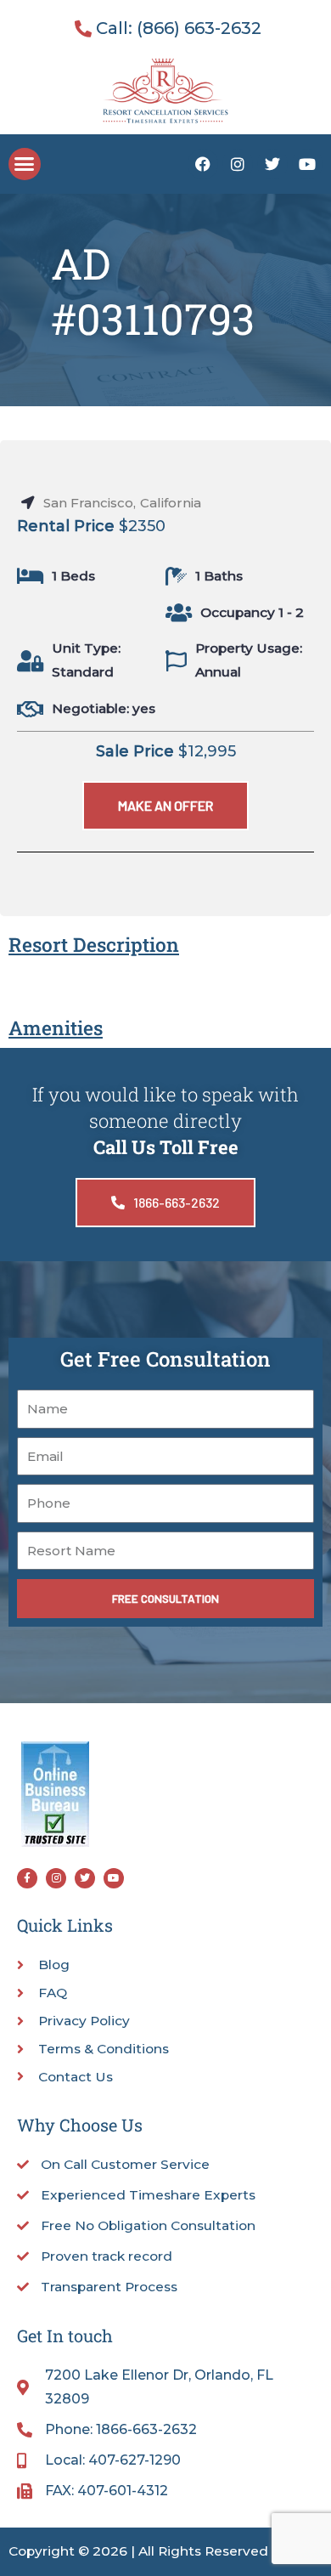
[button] (25, 164)
